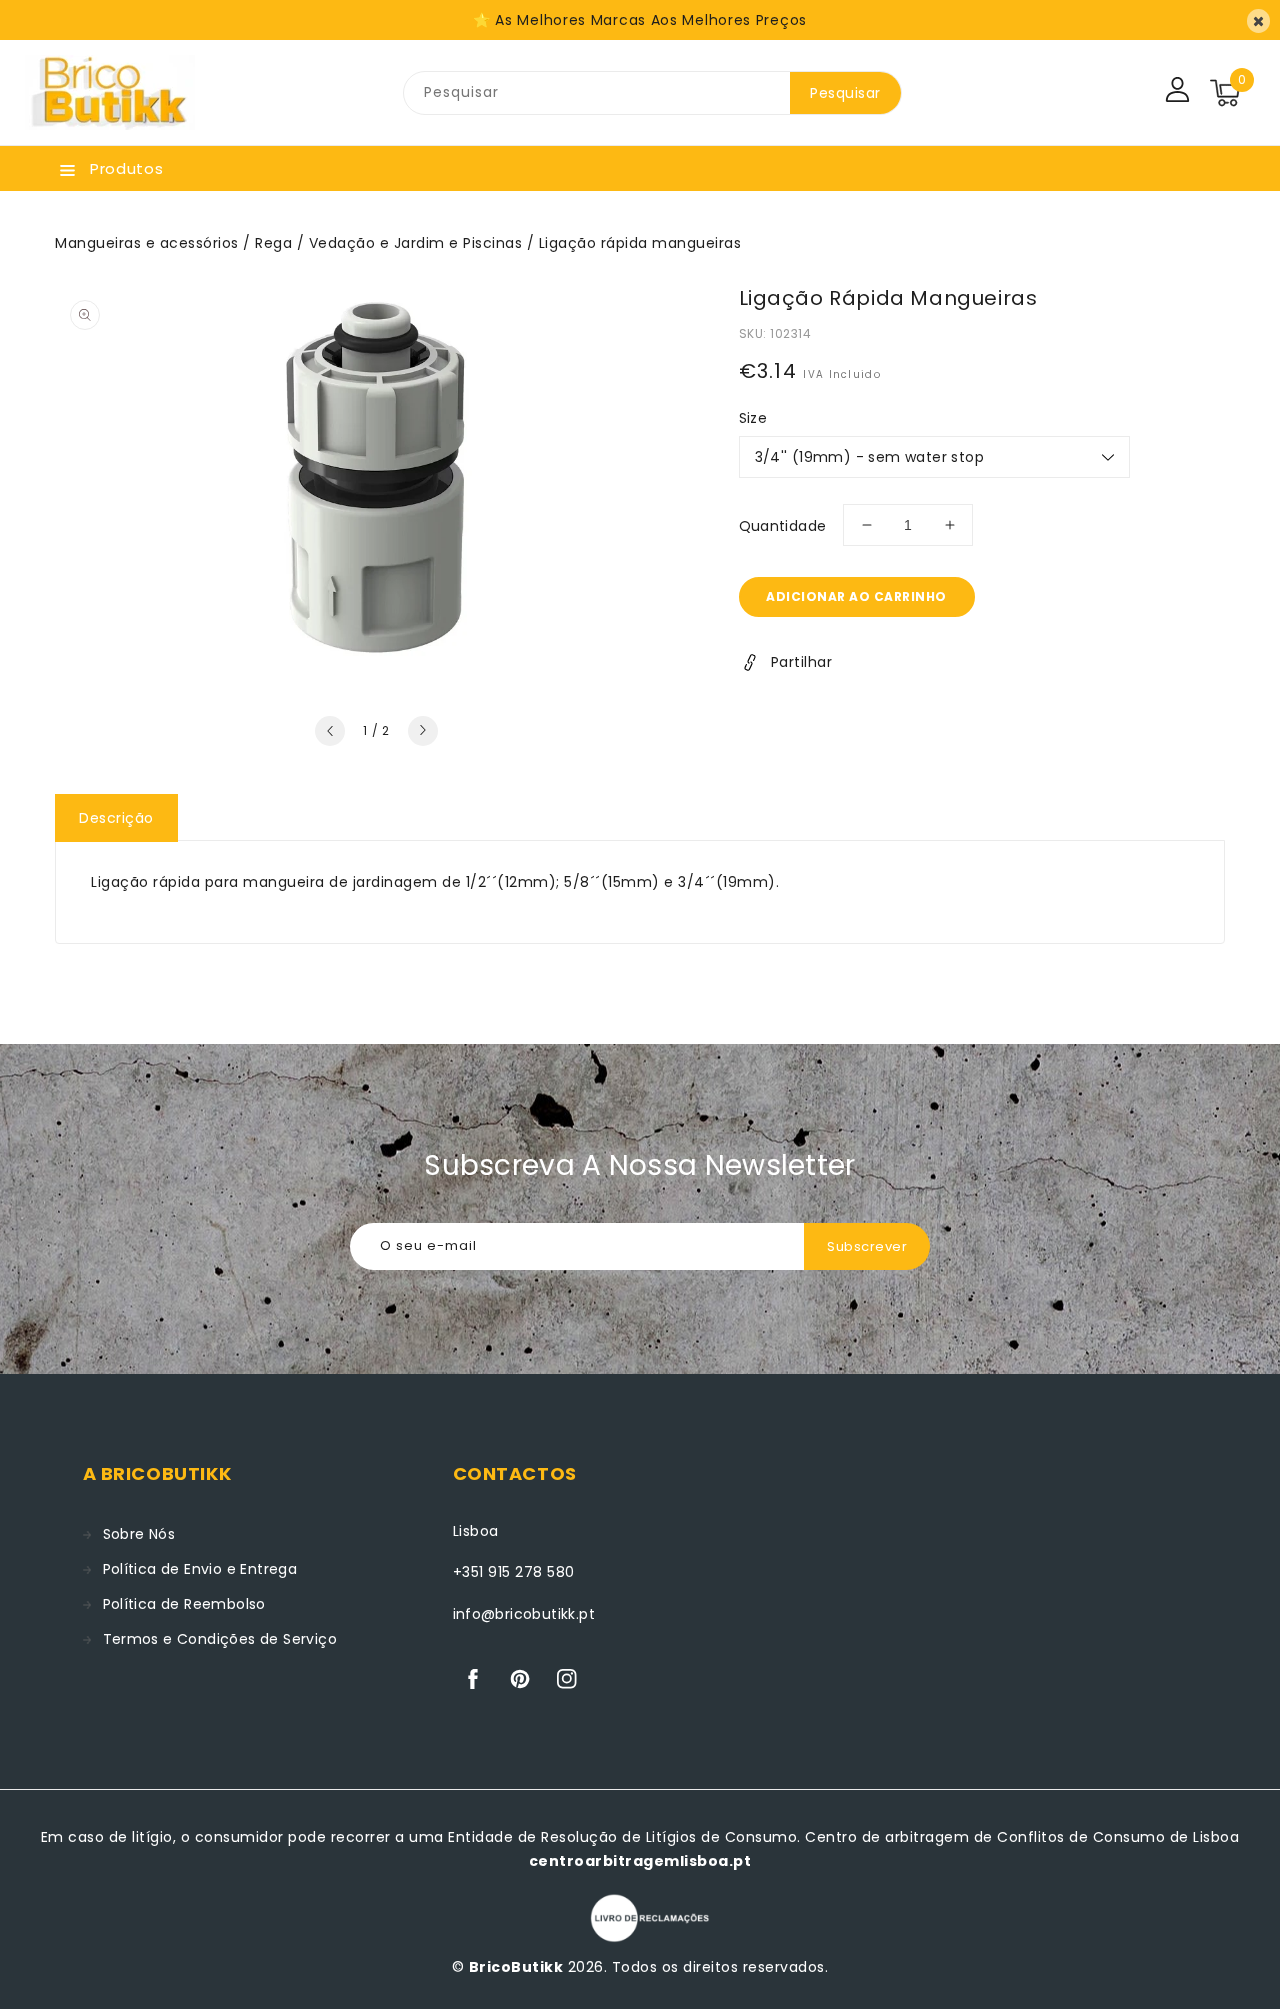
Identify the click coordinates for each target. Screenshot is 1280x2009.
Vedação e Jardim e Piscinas (416, 243)
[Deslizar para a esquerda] (330, 731)
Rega (273, 243)
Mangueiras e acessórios (147, 243)
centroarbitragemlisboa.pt (640, 1861)
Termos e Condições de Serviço (220, 1639)
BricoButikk (516, 1967)
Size (753, 418)
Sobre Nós (139, 1534)
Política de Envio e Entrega (200, 1569)
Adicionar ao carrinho (856, 596)
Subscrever (867, 1246)
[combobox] (597, 93)
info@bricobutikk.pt (524, 1614)
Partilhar (802, 662)
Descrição (116, 818)
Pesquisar (845, 93)
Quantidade (783, 526)
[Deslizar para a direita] (423, 731)
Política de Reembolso (184, 1604)
